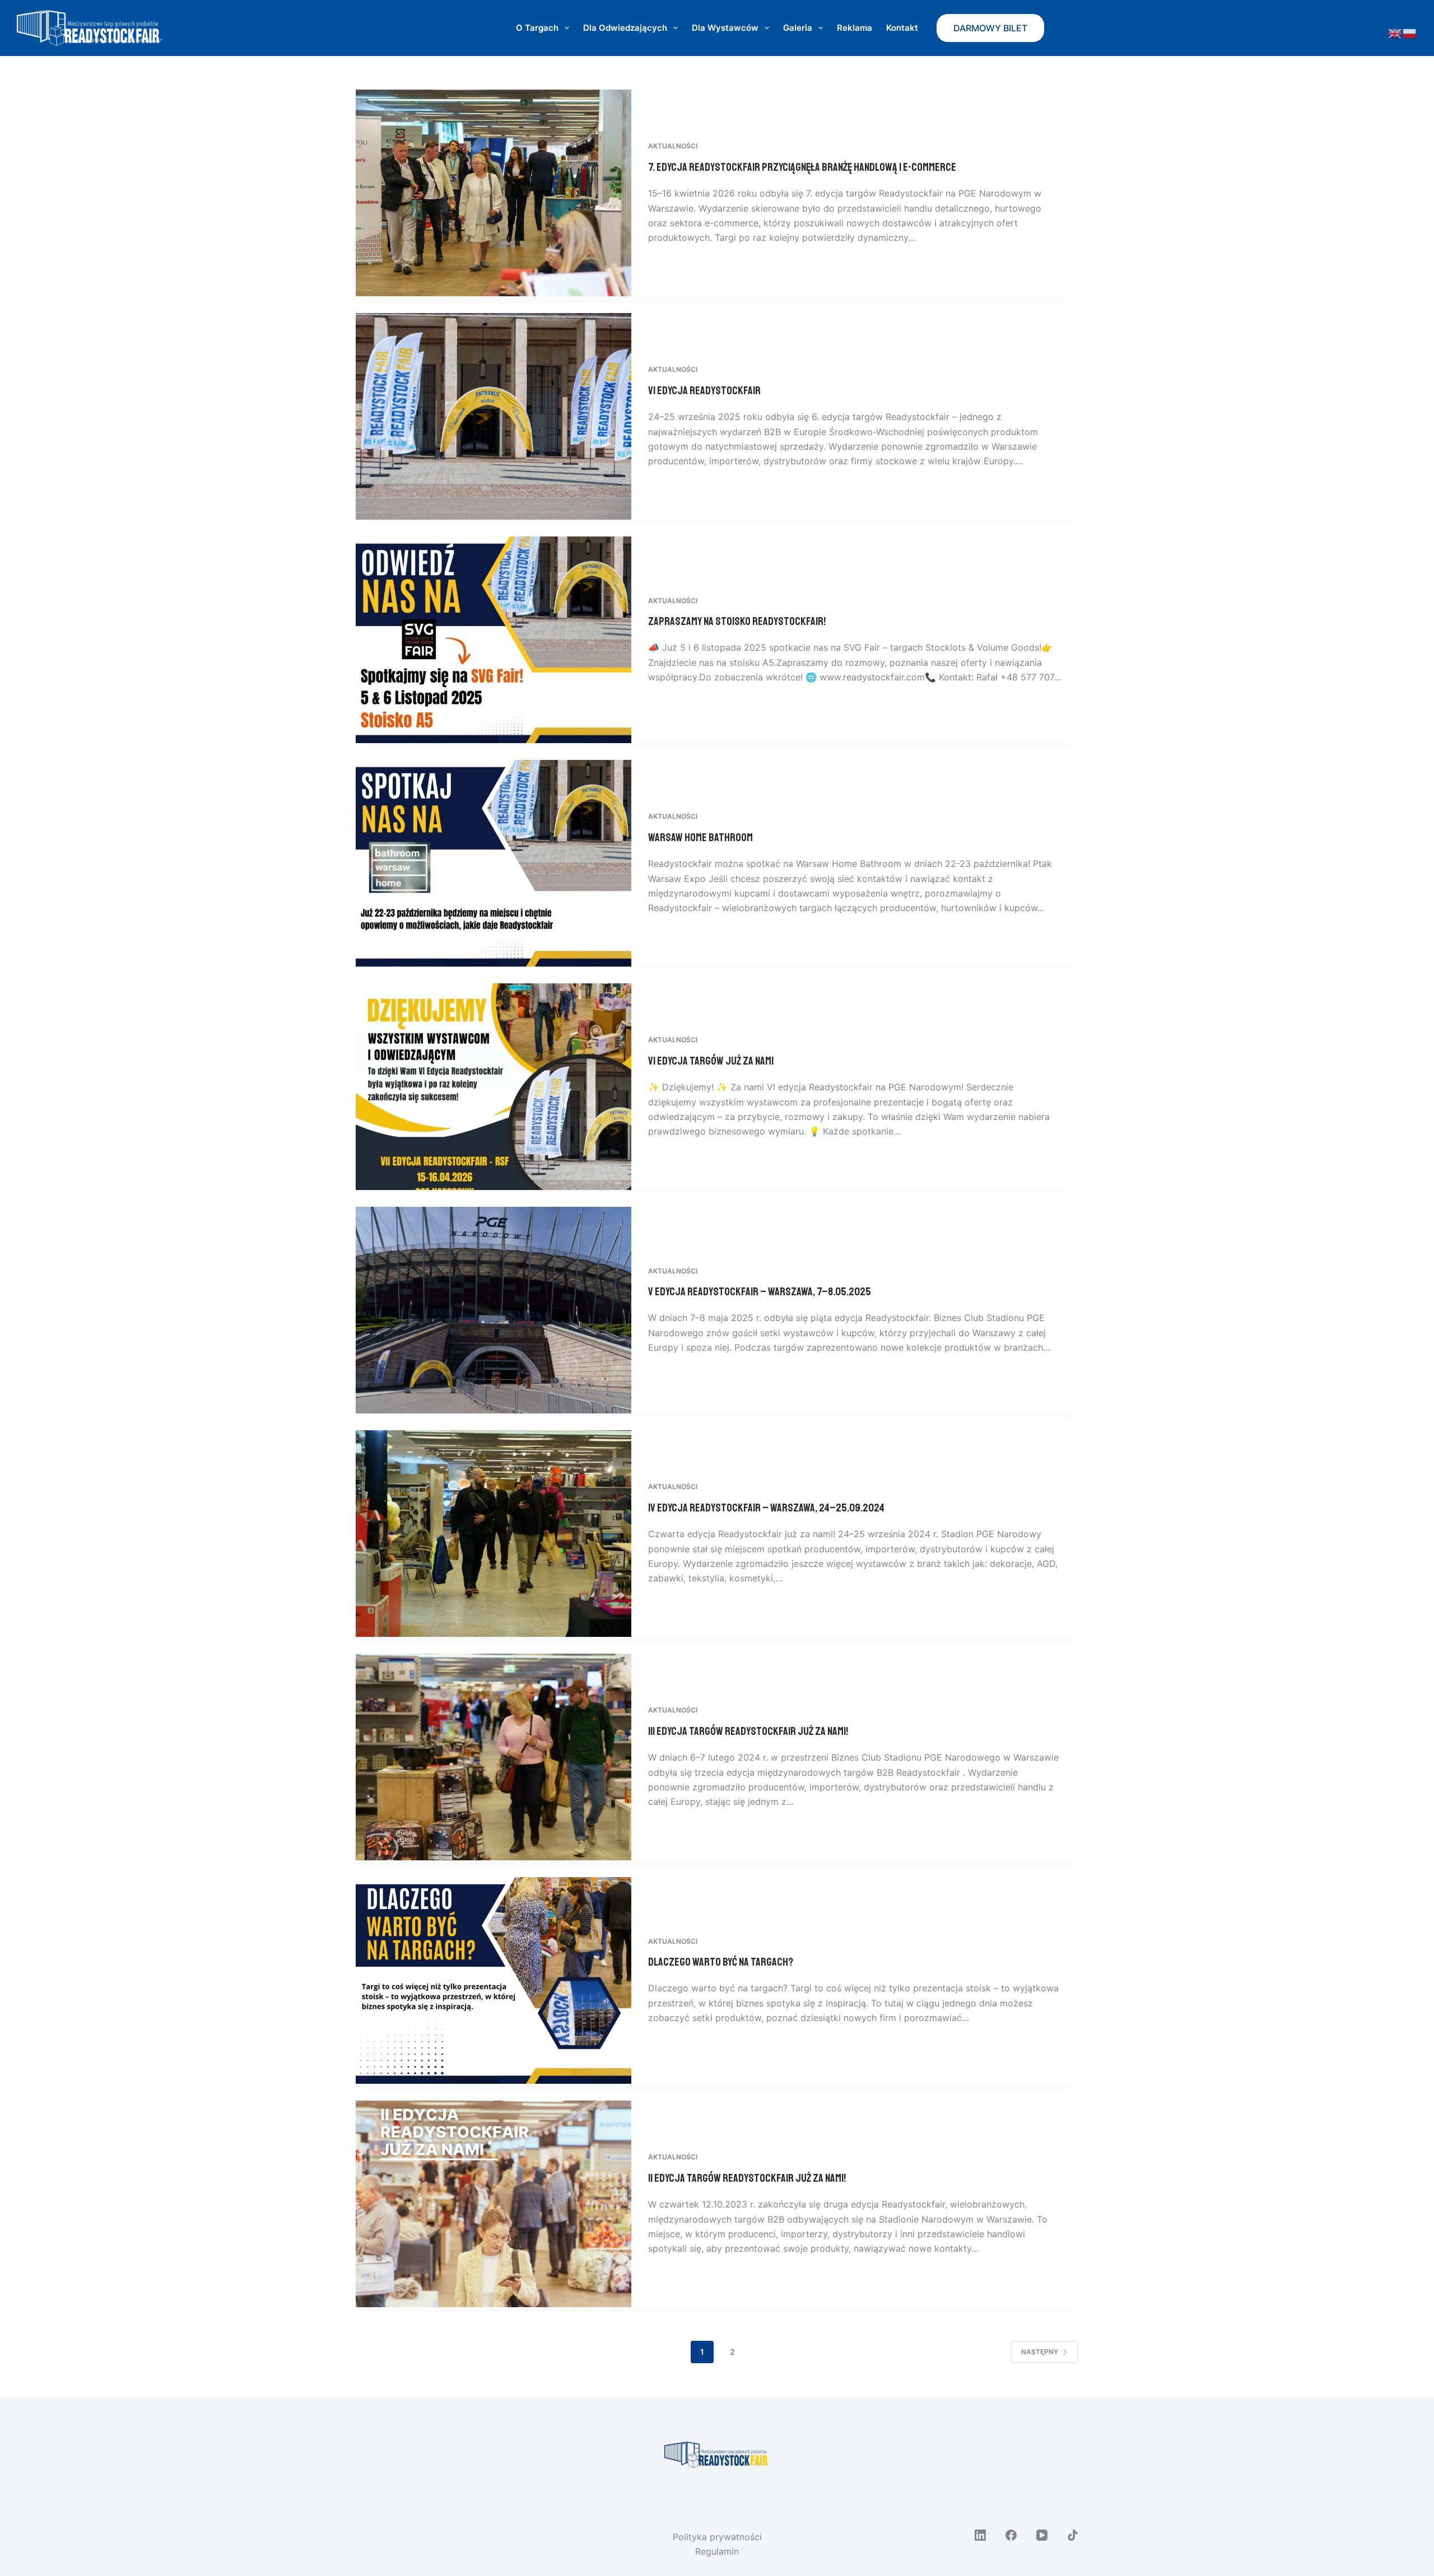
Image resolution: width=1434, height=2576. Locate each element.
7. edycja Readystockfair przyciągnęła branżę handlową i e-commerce (802, 167)
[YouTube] (1042, 2535)
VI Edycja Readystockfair (704, 391)
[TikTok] (1073, 2535)
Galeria (798, 28)
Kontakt (902, 28)
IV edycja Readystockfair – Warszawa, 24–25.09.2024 (766, 1508)
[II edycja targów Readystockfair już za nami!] (493, 2204)
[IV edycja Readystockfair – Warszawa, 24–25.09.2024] (493, 1534)
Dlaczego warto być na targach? (721, 1962)
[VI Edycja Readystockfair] (493, 416)
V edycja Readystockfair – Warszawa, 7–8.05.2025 (760, 1292)
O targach (537, 28)
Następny (1040, 2352)
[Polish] (1410, 33)
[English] (1395, 33)
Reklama (855, 28)
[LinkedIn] (980, 2535)
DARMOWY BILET (990, 28)
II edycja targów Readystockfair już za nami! (747, 2178)
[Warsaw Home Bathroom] (493, 863)
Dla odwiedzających (625, 28)
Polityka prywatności (717, 2537)
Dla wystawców (725, 28)
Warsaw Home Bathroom (700, 837)
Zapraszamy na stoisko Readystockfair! (737, 621)
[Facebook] (1011, 2535)
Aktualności (673, 146)
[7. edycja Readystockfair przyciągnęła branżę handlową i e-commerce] (493, 193)
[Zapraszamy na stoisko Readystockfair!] (493, 640)
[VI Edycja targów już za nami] (493, 1087)
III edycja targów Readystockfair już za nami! (748, 1731)
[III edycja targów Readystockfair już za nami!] (493, 1757)
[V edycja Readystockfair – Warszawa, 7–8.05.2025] (493, 1310)
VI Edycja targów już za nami (711, 1061)
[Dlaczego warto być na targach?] (493, 1980)
